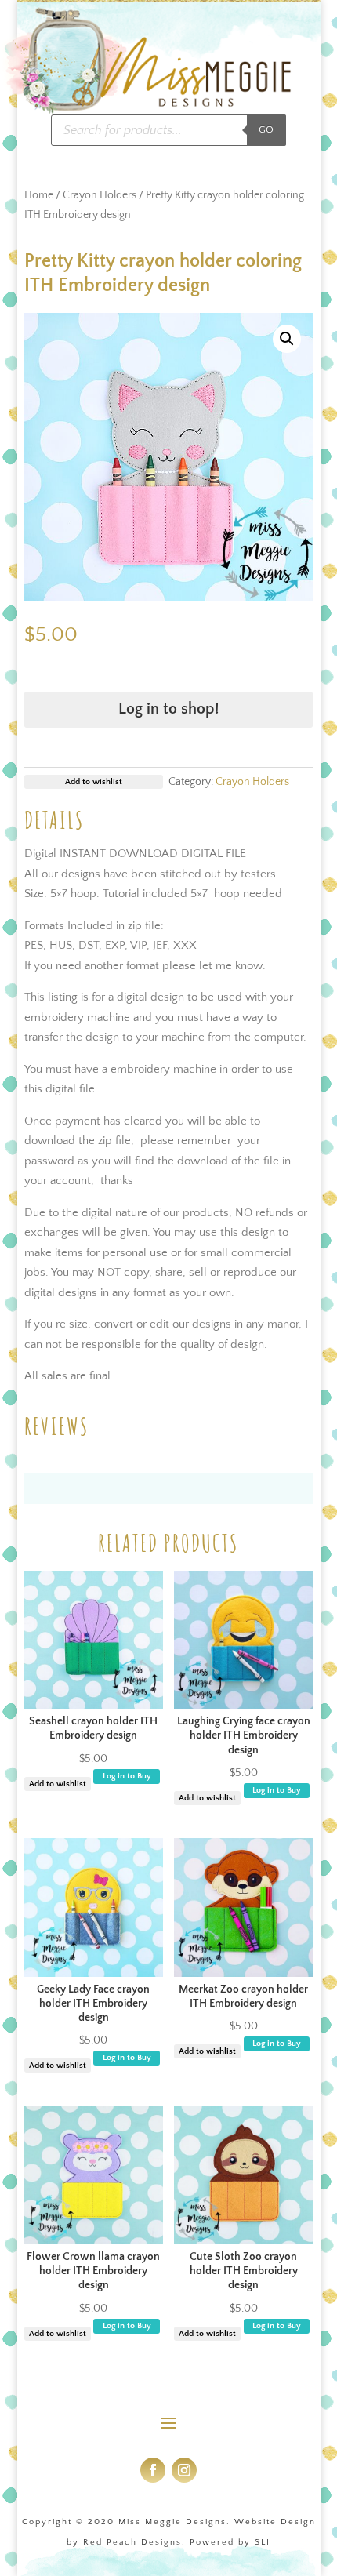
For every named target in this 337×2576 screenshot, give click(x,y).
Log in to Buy (127, 1776)
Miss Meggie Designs (172, 2522)
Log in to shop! (168, 709)
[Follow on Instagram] (184, 2470)
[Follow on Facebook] (153, 2470)
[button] (287, 339)
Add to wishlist (58, 1784)
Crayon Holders (100, 195)
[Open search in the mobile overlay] (168, 130)
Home (39, 195)
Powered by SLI (230, 2542)
